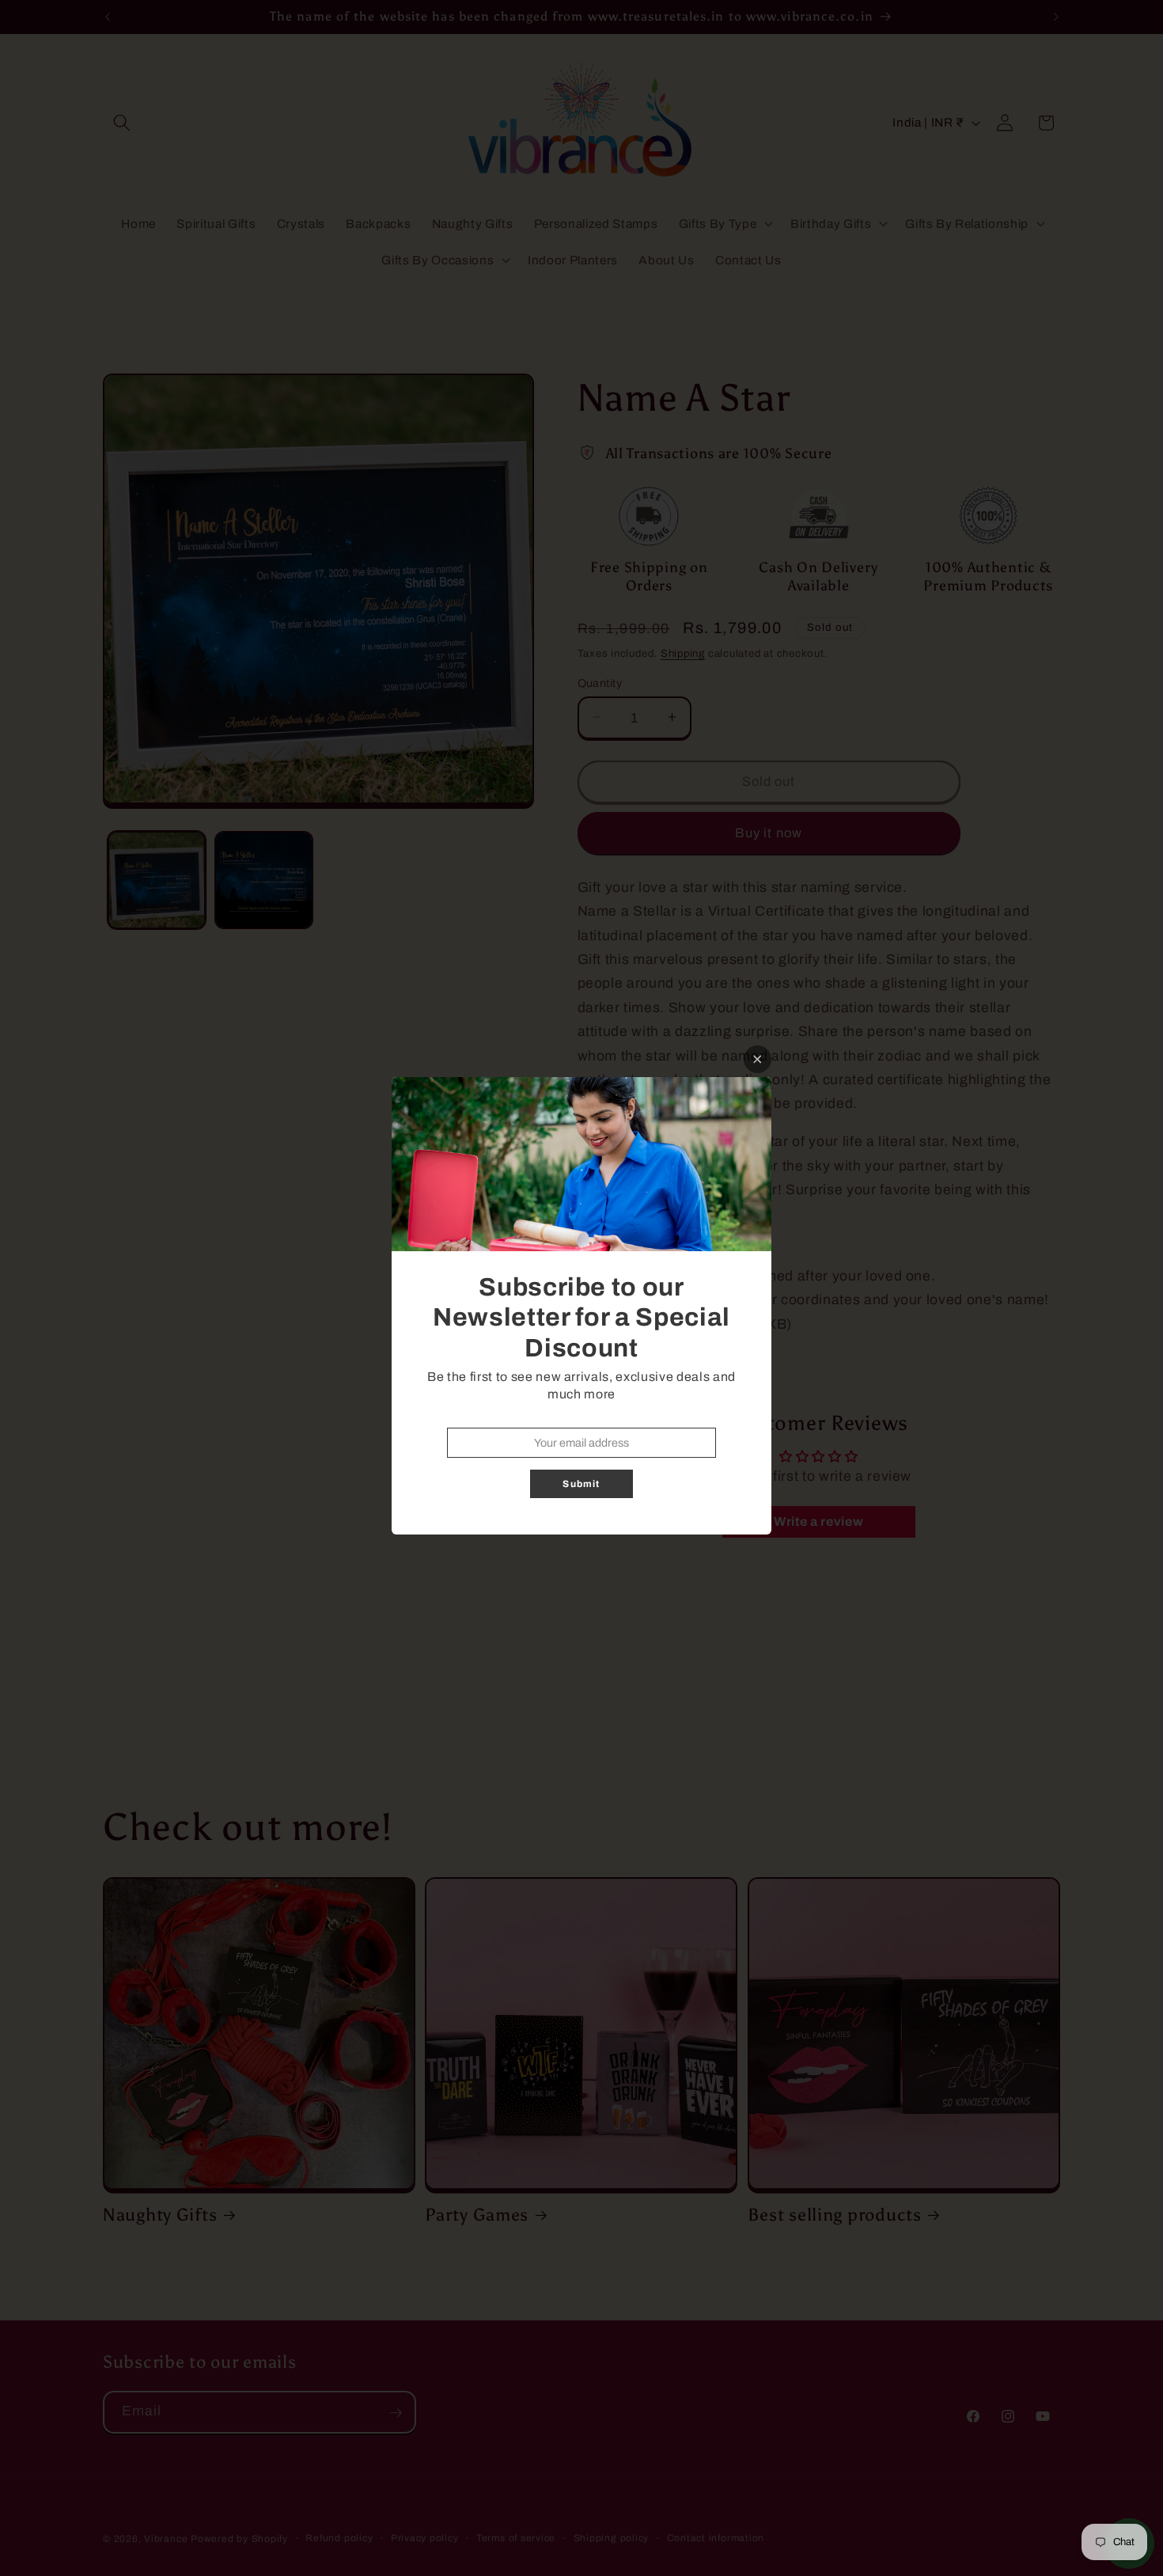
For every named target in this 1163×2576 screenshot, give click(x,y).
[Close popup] (758, 1059)
